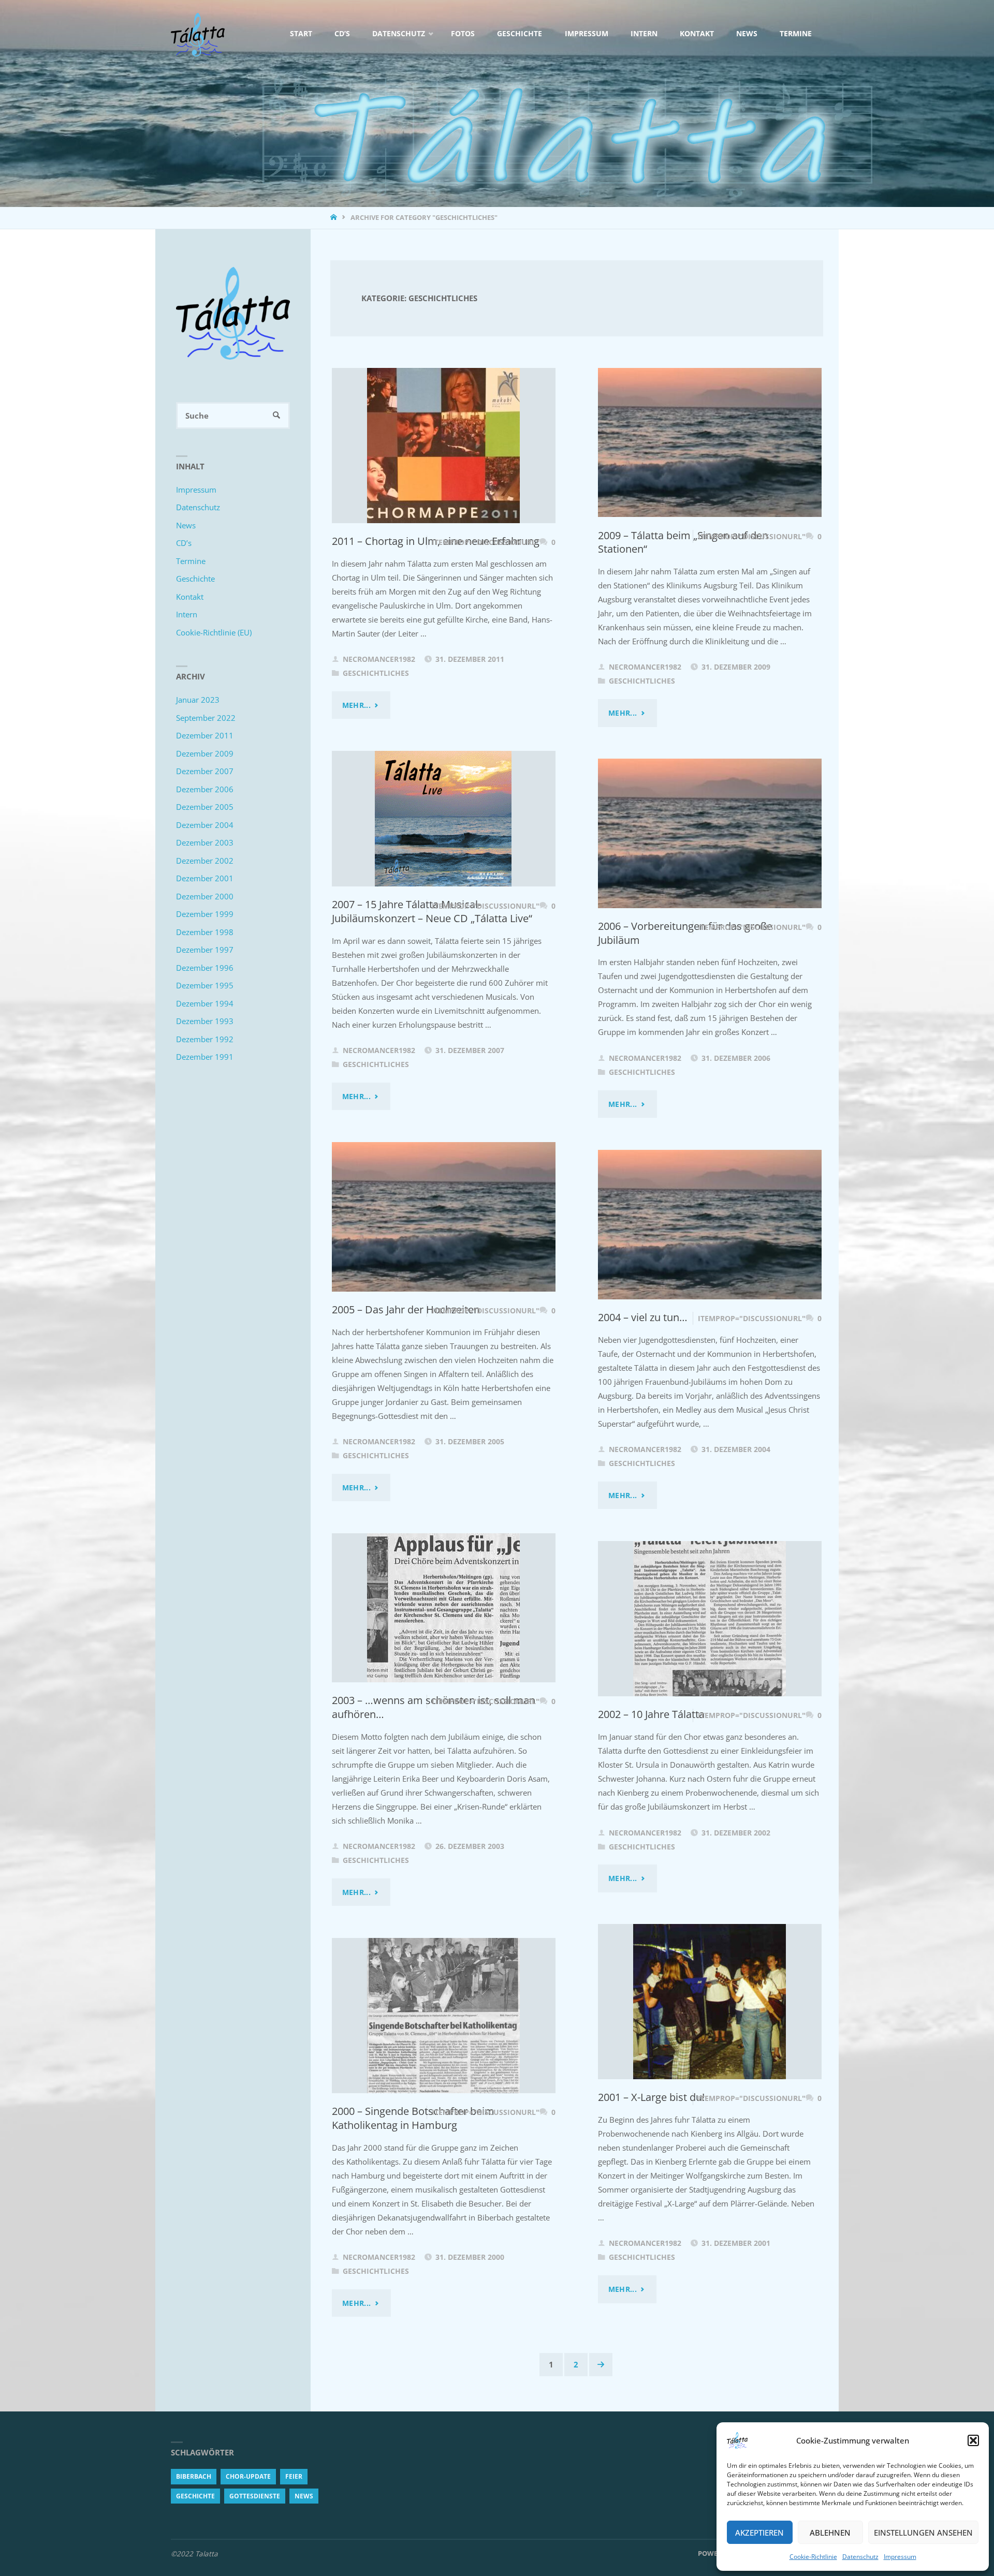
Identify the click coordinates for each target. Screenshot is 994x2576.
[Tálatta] (198, 34)
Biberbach (194, 2476)
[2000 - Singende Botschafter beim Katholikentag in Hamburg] (444, 2016)
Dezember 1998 (205, 932)
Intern (187, 614)
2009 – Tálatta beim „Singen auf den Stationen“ (683, 542)
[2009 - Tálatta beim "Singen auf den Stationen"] (710, 443)
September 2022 (206, 718)
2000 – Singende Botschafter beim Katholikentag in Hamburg (413, 2118)
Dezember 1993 (205, 1021)
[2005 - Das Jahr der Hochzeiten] (444, 1217)
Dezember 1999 (205, 914)
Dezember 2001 (205, 878)
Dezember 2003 (205, 842)
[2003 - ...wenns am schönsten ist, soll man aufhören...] (444, 1608)
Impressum (900, 2557)
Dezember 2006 (205, 789)
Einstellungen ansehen (923, 2533)
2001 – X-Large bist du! (651, 2097)
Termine (191, 561)
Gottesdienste (255, 2496)
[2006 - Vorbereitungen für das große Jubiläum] (710, 833)
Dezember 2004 (205, 825)
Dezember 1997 (205, 950)
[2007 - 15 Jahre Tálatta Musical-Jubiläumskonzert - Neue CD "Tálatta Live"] (444, 819)
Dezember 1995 (205, 985)
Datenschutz (860, 2557)
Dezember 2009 (205, 753)
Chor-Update (248, 2476)
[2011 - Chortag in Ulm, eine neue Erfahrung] (444, 446)
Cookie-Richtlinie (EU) (214, 632)
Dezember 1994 (205, 1003)
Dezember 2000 (205, 896)
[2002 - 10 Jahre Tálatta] (710, 1619)
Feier (294, 2476)
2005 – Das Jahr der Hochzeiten (406, 1309)
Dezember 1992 (205, 1039)
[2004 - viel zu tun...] (710, 1225)
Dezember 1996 (205, 968)
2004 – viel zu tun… (643, 1317)
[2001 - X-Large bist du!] (710, 2002)
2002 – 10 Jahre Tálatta (651, 1714)
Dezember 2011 (205, 735)
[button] (973, 2440)
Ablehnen (830, 2533)
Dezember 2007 (205, 771)
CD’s (184, 543)
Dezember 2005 (205, 807)
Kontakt (190, 597)
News (186, 525)
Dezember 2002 (205, 861)
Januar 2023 (198, 700)
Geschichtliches (376, 673)
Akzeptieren (759, 2533)
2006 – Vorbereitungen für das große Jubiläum (685, 933)
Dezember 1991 (205, 1057)
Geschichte (195, 579)
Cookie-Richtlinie (813, 2557)
